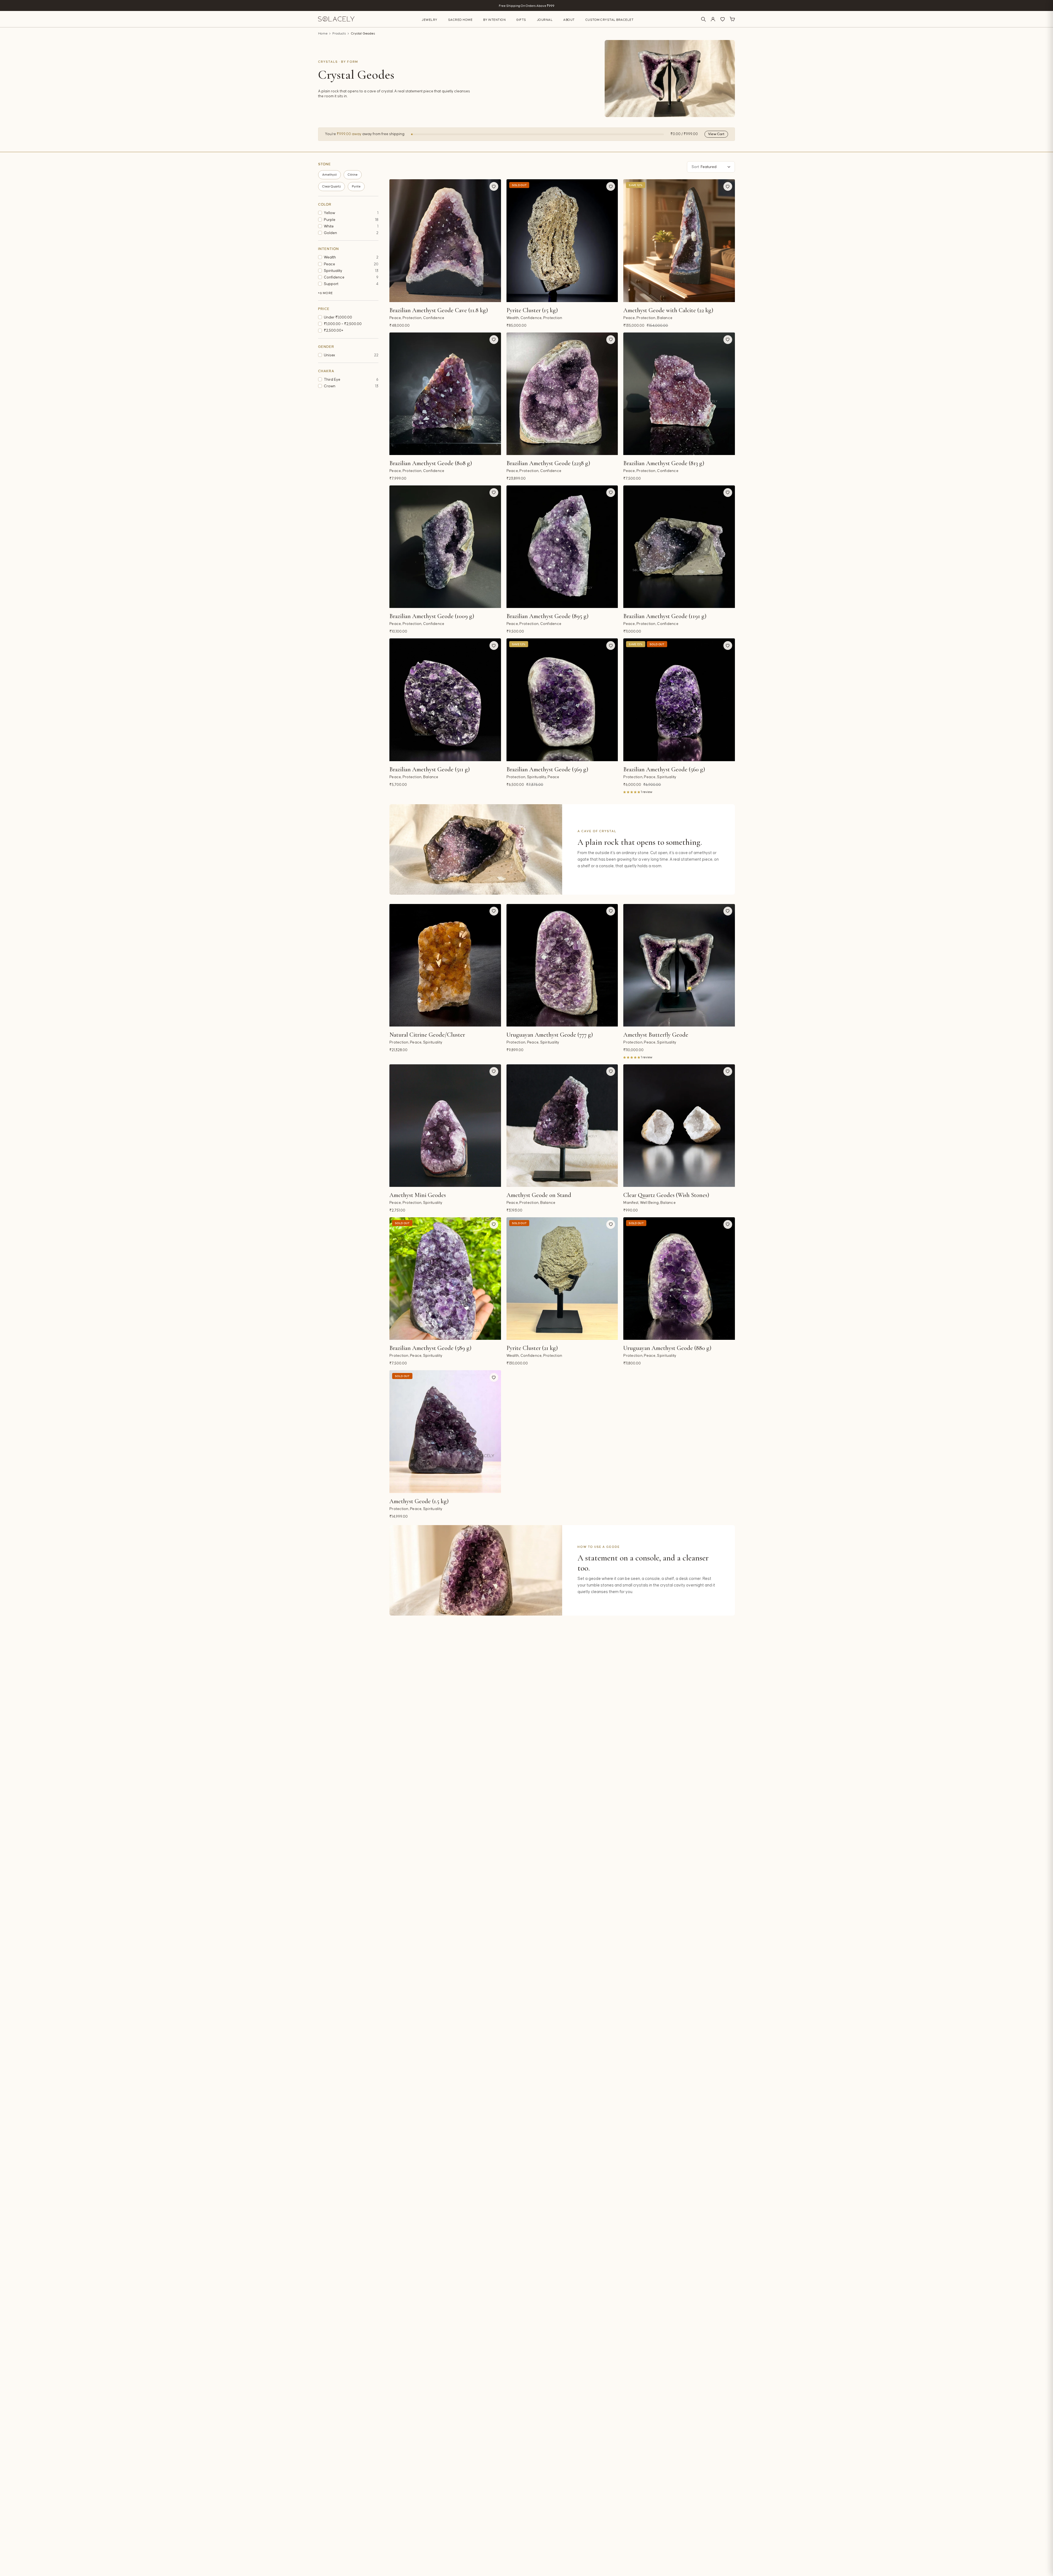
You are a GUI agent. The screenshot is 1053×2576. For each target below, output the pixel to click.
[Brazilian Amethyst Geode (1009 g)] (445, 547)
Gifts (521, 20)
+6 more (325, 293)
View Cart (716, 134)
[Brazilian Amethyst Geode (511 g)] (445, 700)
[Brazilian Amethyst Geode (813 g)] (679, 394)
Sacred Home (460, 20)
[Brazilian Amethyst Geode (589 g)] (445, 1279)
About (569, 20)
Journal (545, 20)
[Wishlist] (723, 19)
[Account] (713, 19)
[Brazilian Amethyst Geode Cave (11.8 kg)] (445, 241)
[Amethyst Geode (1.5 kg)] (445, 1431)
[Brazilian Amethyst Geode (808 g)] (445, 394)
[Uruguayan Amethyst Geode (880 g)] (679, 1279)
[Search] (703, 19)
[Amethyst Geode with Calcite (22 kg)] (679, 241)
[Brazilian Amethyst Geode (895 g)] (562, 547)
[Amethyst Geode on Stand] (562, 1126)
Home (323, 34)
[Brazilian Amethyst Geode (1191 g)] (679, 547)
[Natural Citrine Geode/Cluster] (445, 965)
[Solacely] (336, 19)
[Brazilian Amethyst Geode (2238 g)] (562, 394)
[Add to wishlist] (494, 186)
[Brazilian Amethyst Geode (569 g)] (562, 700)
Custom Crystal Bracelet (610, 20)
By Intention (494, 20)
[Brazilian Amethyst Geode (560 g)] (679, 700)
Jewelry (430, 20)
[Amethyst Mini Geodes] (445, 1126)
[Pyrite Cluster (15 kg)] (562, 241)
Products (339, 34)
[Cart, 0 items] (732, 19)
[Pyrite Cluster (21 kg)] (562, 1279)
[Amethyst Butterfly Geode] (679, 965)
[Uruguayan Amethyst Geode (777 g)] (562, 965)
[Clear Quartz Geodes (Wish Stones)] (679, 1126)
